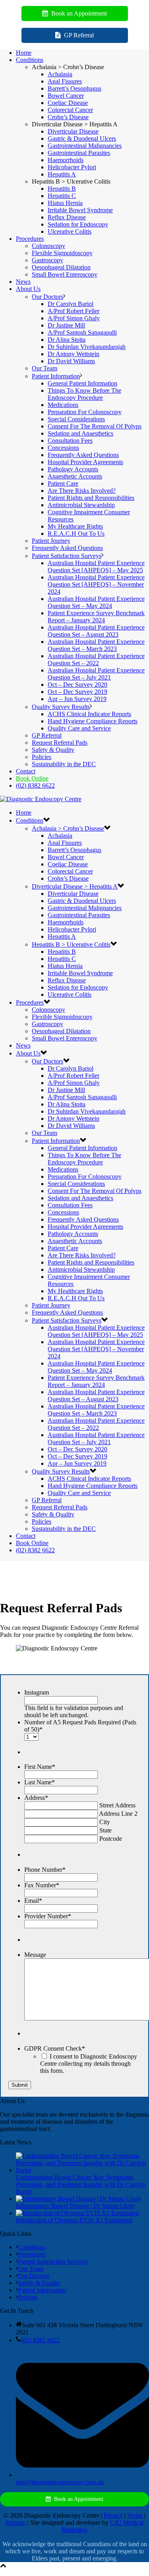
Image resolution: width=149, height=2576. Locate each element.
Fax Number (42, 1885)
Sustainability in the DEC (64, 764)
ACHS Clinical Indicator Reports (89, 714)
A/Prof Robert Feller (74, 311)
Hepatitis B (62, 189)
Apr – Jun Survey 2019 (77, 699)
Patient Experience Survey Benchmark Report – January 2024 (96, 617)
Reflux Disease (67, 217)
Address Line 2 (118, 1814)
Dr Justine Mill (66, 325)
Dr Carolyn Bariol (71, 304)
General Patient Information (82, 383)
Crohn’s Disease (68, 117)
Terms (135, 2515)
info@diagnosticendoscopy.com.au (60, 2482)
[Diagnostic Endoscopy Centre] (41, 799)
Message (35, 1955)
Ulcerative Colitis (70, 231)
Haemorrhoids (66, 160)
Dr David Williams (71, 361)
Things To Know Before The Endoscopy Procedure (84, 394)
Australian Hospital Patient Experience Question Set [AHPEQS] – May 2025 (96, 567)
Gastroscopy (47, 260)
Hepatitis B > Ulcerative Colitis (71, 944)
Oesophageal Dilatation (61, 267)
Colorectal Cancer (70, 110)
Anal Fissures (65, 81)
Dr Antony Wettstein (74, 354)
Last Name (40, 1782)
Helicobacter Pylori (72, 167)
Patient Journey (51, 541)
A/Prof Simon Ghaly (74, 318)
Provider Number (48, 1916)
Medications (63, 405)
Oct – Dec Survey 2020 (77, 685)
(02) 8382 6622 (35, 785)
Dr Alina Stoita (67, 340)
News (23, 282)
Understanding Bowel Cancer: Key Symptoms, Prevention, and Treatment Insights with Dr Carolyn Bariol (81, 2184)
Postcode (111, 1839)
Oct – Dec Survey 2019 (77, 692)
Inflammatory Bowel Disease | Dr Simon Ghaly (75, 2206)
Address (36, 1798)
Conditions (30, 60)
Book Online (32, 778)
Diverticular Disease (73, 131)
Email (33, 1901)
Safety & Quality (53, 750)
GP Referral (47, 735)
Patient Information (56, 376)
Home (24, 53)
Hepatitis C (62, 196)
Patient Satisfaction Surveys (67, 556)
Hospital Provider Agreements (85, 462)
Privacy (113, 2515)
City (105, 1822)
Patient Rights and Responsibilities (91, 498)
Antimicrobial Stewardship (81, 505)
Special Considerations (76, 419)
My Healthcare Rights (75, 526)
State (105, 1830)
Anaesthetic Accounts (75, 476)
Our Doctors (47, 297)
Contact (26, 771)
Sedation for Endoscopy (78, 224)
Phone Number (45, 1870)
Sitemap (16, 2523)
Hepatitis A (62, 174)
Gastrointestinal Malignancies (85, 146)
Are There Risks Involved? (82, 491)
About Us (28, 289)
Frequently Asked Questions (83, 455)
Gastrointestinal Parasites (79, 153)
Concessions (63, 448)
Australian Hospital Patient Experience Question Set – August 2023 (96, 631)
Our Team (45, 368)
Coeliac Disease (68, 103)
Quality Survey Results (61, 707)
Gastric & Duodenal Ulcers (82, 138)
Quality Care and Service (79, 728)
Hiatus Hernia (65, 203)
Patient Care (63, 483)
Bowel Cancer (66, 96)
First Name (40, 1767)
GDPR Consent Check (55, 2048)
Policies (42, 757)
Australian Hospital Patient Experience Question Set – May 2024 (96, 602)
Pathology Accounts (73, 469)
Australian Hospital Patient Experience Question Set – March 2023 (96, 645)
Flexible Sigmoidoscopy (62, 253)
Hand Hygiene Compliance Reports (93, 721)
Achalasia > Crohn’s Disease (68, 828)
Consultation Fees (70, 441)
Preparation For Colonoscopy (85, 412)
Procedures (30, 239)
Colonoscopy (48, 246)
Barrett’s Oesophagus (74, 88)
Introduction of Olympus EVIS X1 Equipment (74, 2220)
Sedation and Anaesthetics (80, 433)
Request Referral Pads (60, 743)
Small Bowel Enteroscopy (65, 274)
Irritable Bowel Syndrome (80, 210)
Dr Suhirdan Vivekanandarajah (87, 347)
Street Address (117, 1805)
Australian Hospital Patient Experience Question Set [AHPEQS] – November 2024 (96, 584)
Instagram (37, 1692)
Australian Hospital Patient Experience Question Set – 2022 (96, 659)
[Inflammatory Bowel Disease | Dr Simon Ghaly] (79, 2199)
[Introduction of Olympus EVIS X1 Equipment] (77, 2213)
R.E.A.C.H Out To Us (76, 534)
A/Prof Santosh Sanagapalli (82, 332)
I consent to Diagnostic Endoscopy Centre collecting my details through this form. (89, 2064)
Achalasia (60, 74)
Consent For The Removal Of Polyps (95, 426)
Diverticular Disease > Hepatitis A (75, 886)
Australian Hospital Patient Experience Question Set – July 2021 (96, 674)
